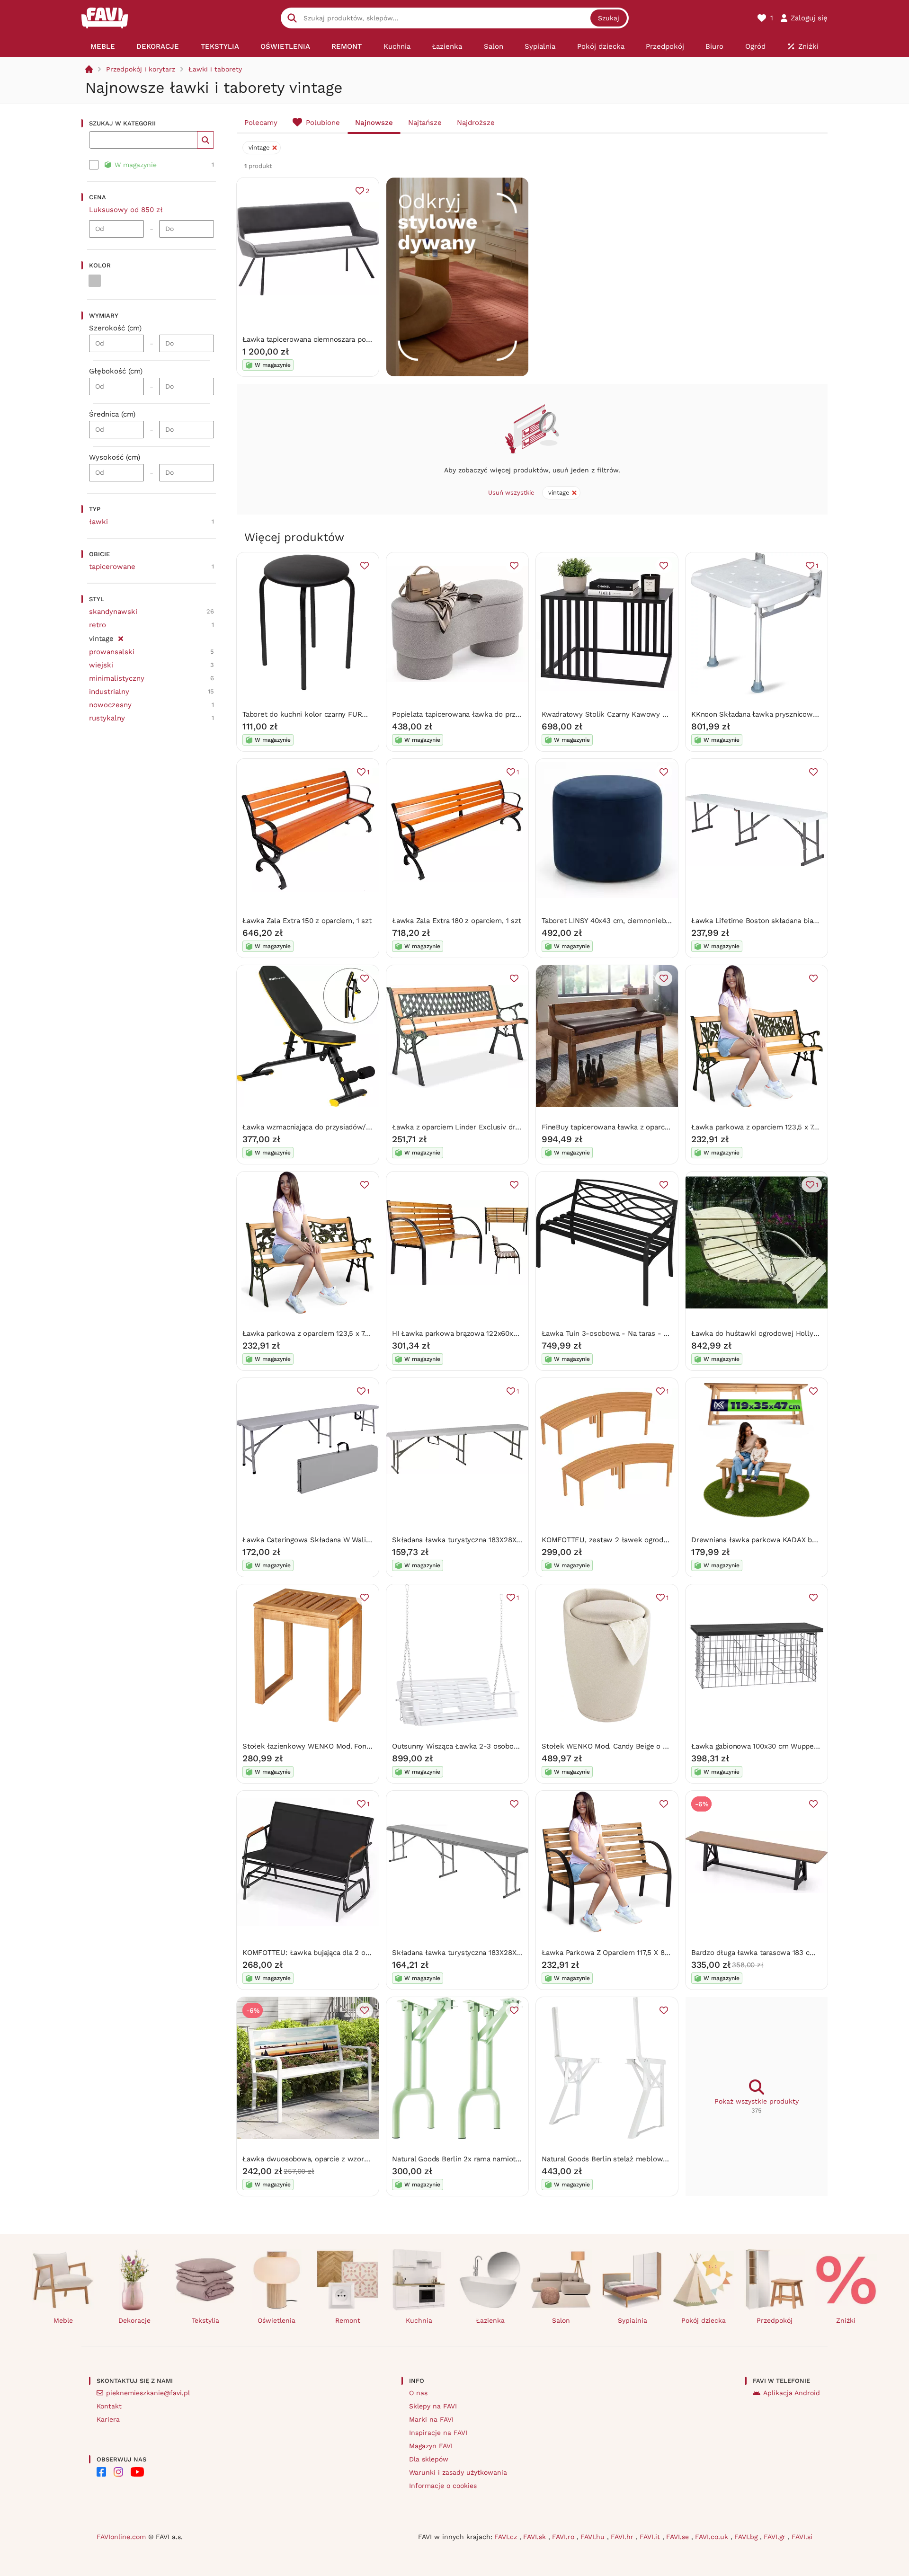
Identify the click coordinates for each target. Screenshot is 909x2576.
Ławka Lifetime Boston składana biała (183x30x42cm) (781, 921)
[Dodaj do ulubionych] (365, 566)
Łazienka (490, 2320)
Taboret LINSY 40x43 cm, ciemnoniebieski (611, 921)
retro (98, 625)
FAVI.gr (776, 2537)
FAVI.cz (507, 2537)
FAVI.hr (623, 2537)
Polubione (323, 123)
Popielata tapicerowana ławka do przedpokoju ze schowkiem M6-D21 (509, 714)
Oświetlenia (276, 2320)
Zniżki (846, 2320)
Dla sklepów (429, 2459)
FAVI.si (802, 2537)
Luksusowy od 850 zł (126, 210)
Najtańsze (425, 123)
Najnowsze (374, 123)
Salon (561, 2320)
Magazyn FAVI (431, 2446)
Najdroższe (476, 123)
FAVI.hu (594, 2537)
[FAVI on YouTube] (137, 2472)
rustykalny (107, 718)
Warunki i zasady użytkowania (458, 2472)
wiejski (101, 665)
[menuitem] (102, 46)
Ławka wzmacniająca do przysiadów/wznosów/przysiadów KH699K (355, 1127)
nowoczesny (110, 705)
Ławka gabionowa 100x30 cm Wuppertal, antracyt (774, 1746)
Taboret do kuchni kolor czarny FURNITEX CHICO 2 (327, 714)
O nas (418, 2393)
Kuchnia (419, 2320)
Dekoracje (134, 2320)
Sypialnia (633, 2320)
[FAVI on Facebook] (101, 2472)
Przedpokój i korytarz (141, 69)
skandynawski (113, 612)
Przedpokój (775, 2320)
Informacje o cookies (443, 2486)
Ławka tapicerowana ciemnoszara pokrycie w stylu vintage (341, 339)
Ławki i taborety (215, 69)
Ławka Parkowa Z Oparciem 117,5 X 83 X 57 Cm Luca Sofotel (642, 1953)
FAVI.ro (564, 2537)
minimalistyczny (117, 678)
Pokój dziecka (704, 2320)
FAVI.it (651, 2537)
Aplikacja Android (792, 2393)
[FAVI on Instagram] (118, 2472)
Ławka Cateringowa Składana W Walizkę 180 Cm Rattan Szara (345, 1540)
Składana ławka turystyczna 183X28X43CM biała (473, 1540)
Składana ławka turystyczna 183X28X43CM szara (473, 1953)
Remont (348, 2320)
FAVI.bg (747, 2537)
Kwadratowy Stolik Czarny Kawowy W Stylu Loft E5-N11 (636, 714)
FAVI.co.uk (713, 2537)
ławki (98, 522)
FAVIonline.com (121, 2537)
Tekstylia (205, 2320)
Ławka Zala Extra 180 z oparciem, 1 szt (456, 921)
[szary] (95, 281)
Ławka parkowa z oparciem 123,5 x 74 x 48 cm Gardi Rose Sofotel (353, 1333)
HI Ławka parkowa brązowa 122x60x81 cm (462, 1333)
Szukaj (609, 18)
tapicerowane (112, 567)
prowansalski (112, 652)
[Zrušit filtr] (120, 637)
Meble (63, 2320)
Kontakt (109, 2406)
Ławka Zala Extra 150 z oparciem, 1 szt (307, 921)
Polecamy (261, 123)
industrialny (109, 692)
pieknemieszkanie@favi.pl (148, 2393)
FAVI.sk (536, 2537)
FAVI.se (679, 2537)
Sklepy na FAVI (433, 2406)
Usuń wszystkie (511, 493)
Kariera (108, 2419)
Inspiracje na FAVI (438, 2433)
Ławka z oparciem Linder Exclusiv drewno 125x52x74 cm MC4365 (502, 1127)
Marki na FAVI (431, 2419)
